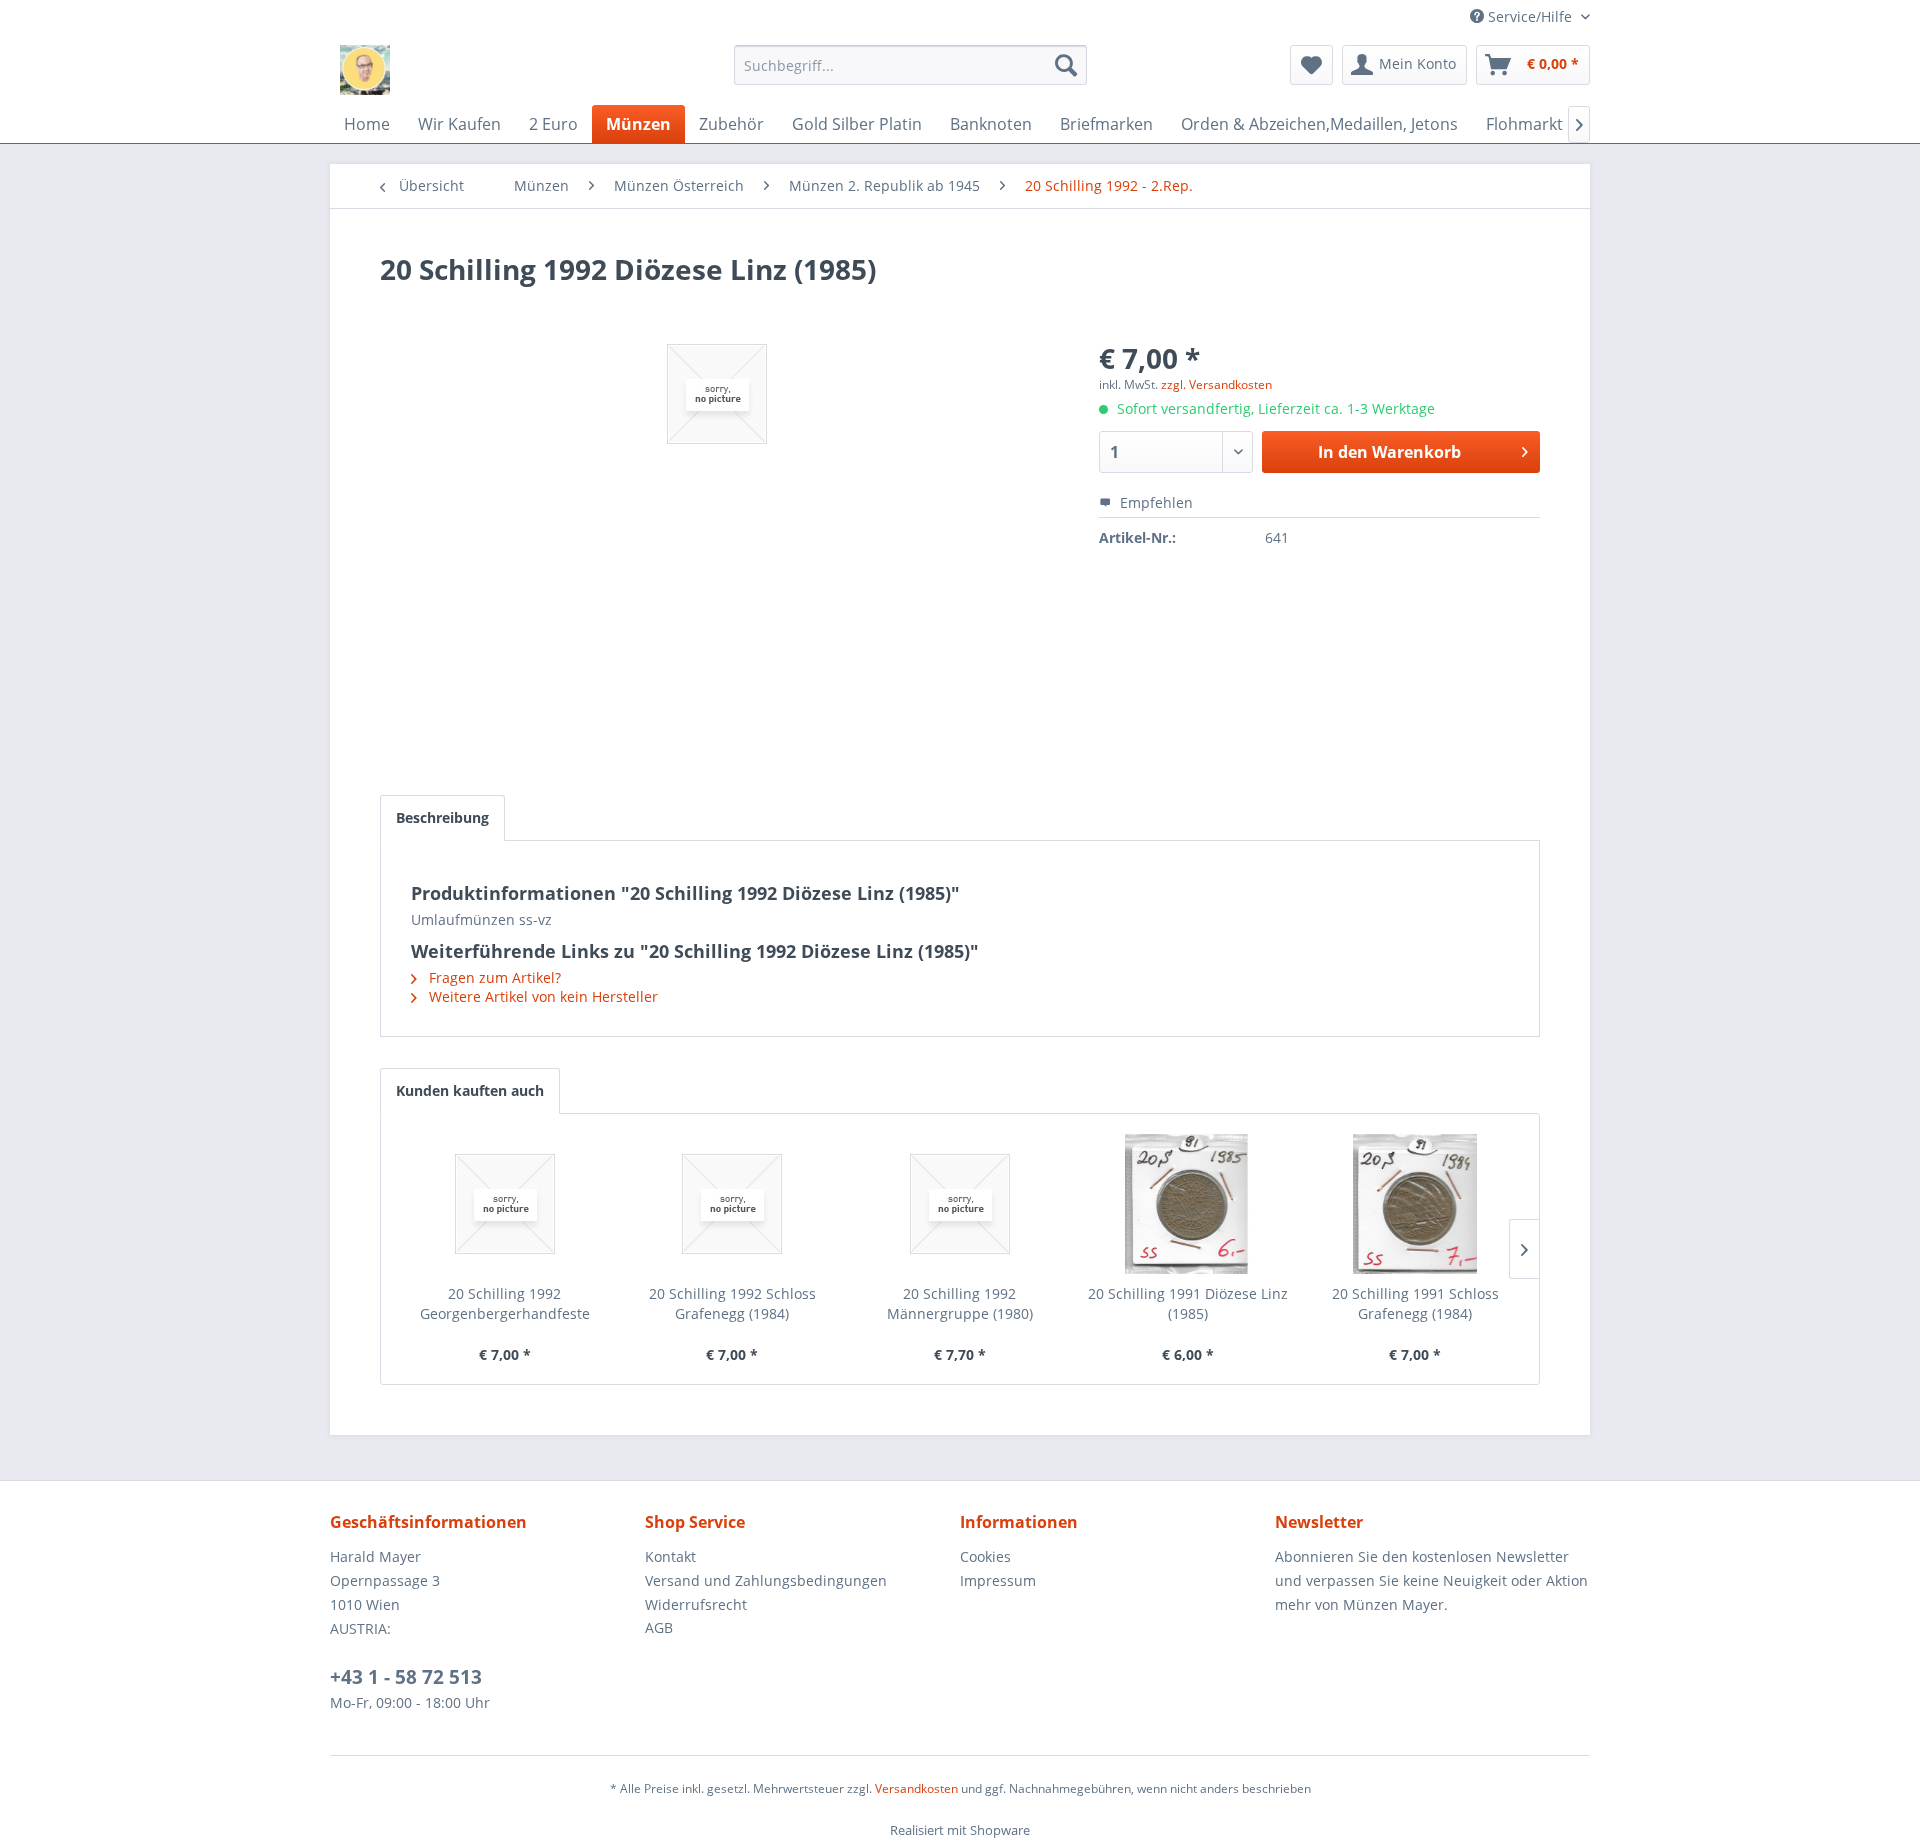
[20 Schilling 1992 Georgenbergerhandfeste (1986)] (505, 1204)
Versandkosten (916, 1788)
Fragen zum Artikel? (493, 977)
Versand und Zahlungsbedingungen (766, 1580)
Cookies (985, 1556)
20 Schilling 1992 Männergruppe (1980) (960, 1303)
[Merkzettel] (1311, 65)
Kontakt (670, 1556)
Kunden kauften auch (470, 1090)
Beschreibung (442, 817)
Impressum (998, 1580)
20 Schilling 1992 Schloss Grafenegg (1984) (732, 1303)
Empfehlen (1154, 502)
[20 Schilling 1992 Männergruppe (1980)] (960, 1204)
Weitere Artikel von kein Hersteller (541, 996)
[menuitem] (910, 65)
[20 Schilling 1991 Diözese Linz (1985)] (1188, 1204)
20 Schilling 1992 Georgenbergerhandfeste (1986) (505, 1304)
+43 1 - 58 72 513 (406, 1677)
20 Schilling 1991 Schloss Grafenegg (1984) (1415, 1303)
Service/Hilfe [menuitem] (1530, 16)
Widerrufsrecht (696, 1604)
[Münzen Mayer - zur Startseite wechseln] (365, 70)
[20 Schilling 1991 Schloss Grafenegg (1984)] (1415, 1204)
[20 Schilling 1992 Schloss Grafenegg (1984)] (733, 1204)
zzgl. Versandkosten (1216, 384)
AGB (659, 1627)
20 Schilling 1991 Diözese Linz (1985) (1188, 1303)
